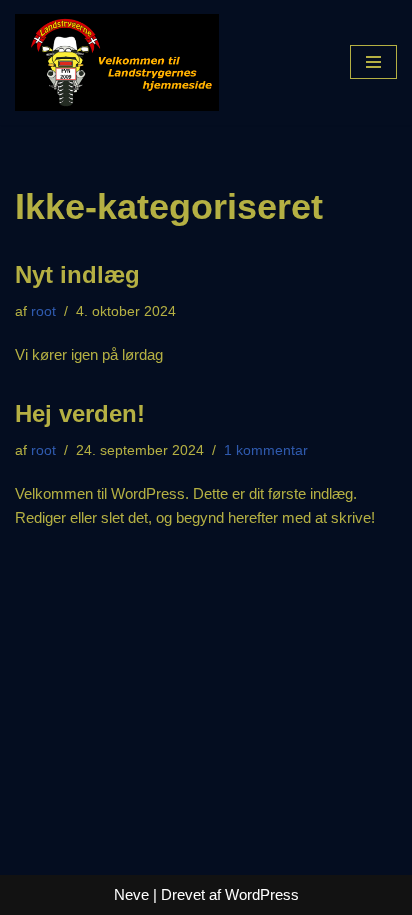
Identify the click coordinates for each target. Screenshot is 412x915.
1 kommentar (266, 450)
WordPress (262, 894)
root (43, 311)
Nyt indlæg (77, 274)
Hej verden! (80, 413)
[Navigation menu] (373, 62)
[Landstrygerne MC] (117, 62)
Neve (131, 894)
